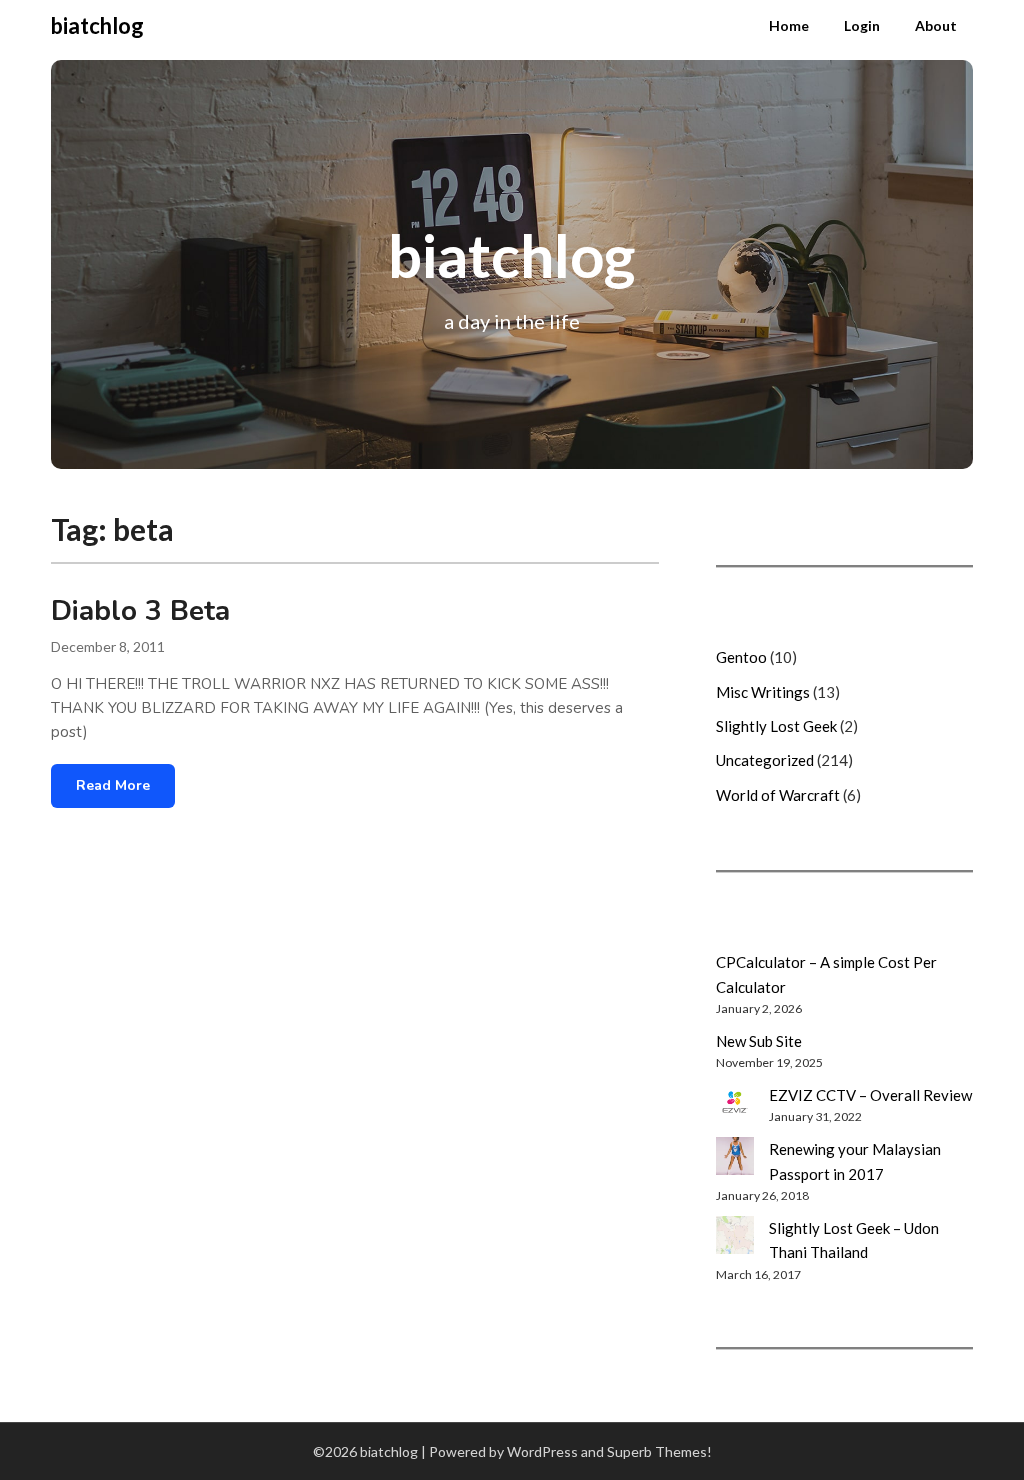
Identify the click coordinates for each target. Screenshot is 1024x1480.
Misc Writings (763, 692)
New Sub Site (759, 1041)
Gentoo (741, 657)
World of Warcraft (778, 795)
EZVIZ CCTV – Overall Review (870, 1095)
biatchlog (97, 25)
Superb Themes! (659, 1451)
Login (862, 25)
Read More (113, 785)
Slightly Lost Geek (776, 726)
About (936, 25)
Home (789, 25)
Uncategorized (765, 760)
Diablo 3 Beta (140, 611)
